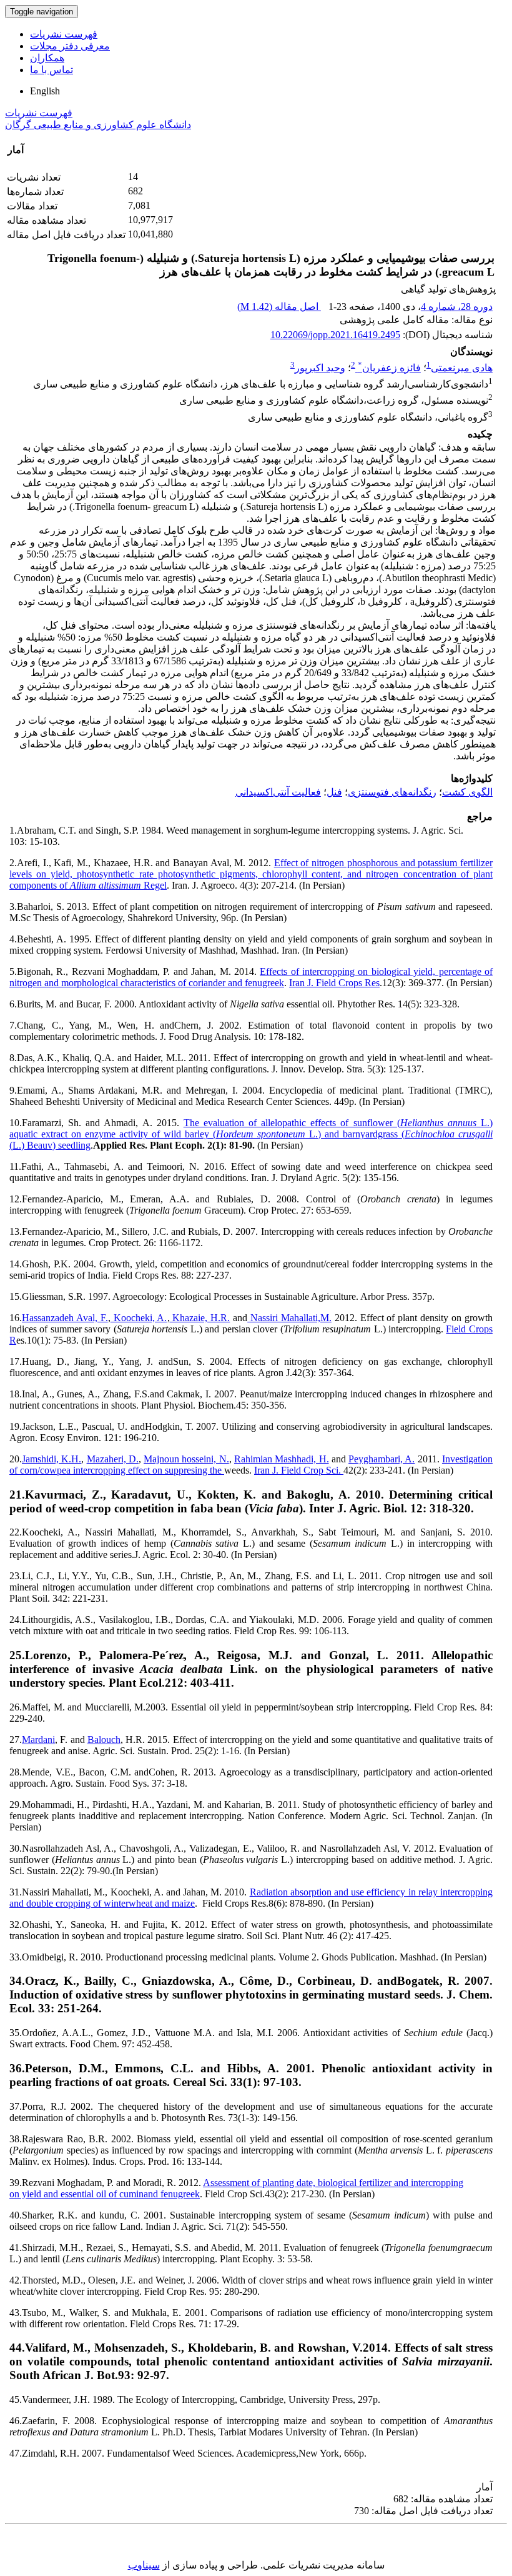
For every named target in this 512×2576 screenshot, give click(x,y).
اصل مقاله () (279, 307)
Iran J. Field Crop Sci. (299, 1470)
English (45, 91)
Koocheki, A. (139, 1318)
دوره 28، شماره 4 (457, 307)
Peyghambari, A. (382, 1459)
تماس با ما (52, 70)
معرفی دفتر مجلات (70, 46)
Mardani (38, 1740)
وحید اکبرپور (320, 368)
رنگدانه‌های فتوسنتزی (392, 792)
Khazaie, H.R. (200, 1318)
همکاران (47, 58)
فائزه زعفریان (389, 368)
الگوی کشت (467, 792)
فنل (334, 792)
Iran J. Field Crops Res (334, 983)
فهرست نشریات (64, 34)
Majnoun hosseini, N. (186, 1459)
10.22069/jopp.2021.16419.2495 (335, 335)
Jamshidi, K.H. (52, 1459)
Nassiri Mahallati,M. (289, 1318)
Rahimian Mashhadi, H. (282, 1459)
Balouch (104, 1740)
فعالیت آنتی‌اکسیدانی (278, 792)
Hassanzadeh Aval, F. (65, 1318)
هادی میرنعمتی (462, 368)
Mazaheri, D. (113, 1459)
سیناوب (144, 2565)
